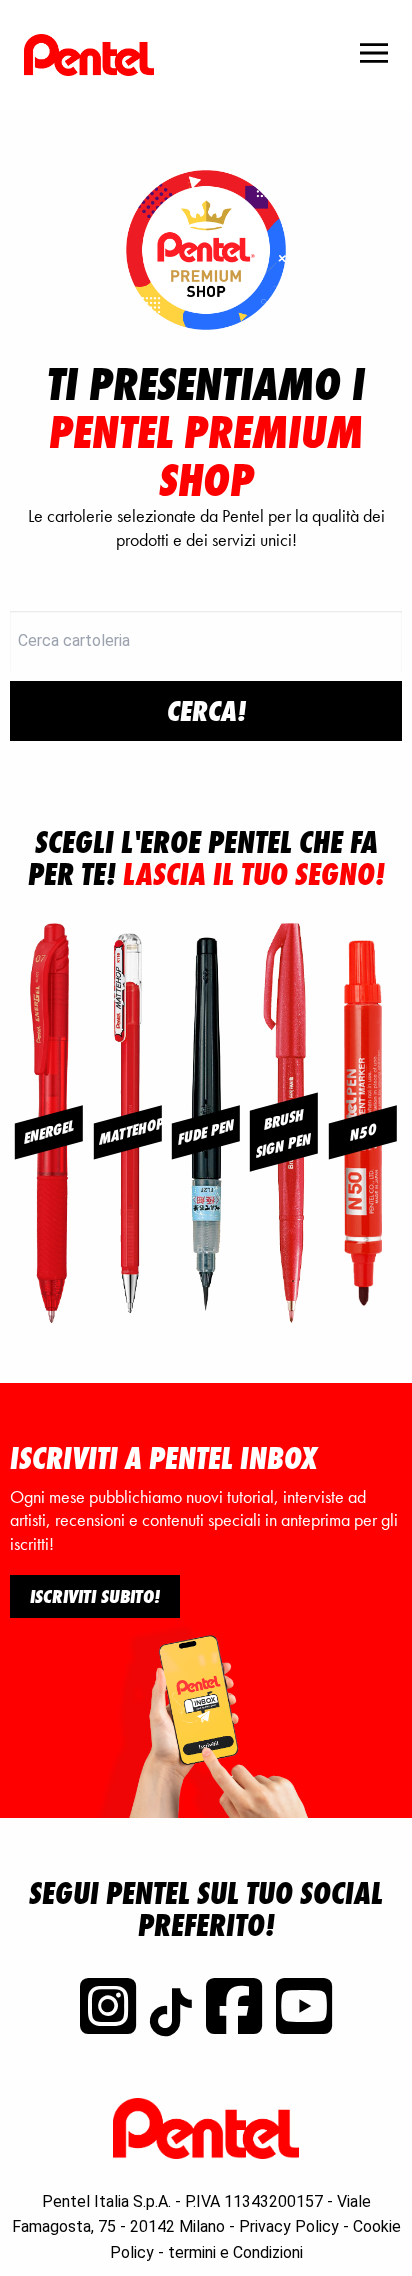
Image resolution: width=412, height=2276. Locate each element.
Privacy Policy (289, 2226)
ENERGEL (49, 1132)
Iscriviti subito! (95, 1596)
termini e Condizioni (235, 2252)
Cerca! (206, 711)
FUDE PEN (206, 1132)
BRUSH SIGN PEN (284, 1132)
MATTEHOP (129, 1131)
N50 (362, 1132)
